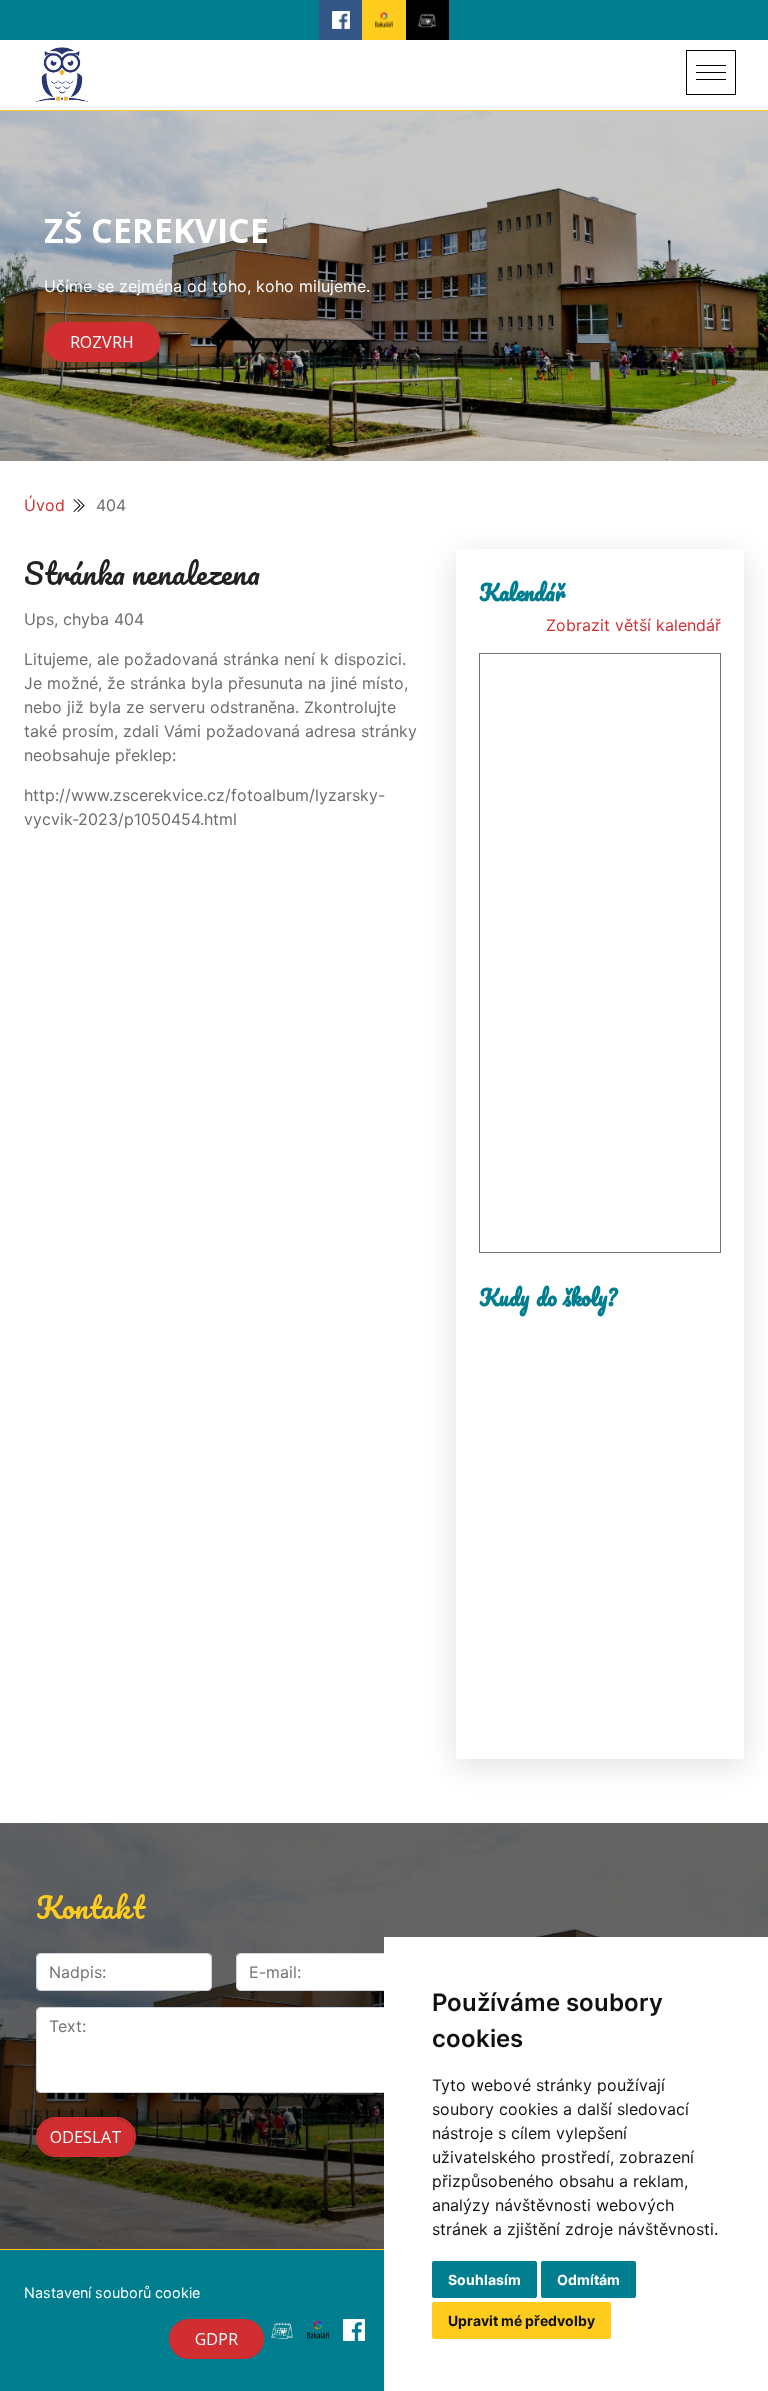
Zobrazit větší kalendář (633, 625)
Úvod (44, 505)
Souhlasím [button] (484, 2279)
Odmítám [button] (588, 2279)
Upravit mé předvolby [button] (521, 2320)
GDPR (216, 2339)
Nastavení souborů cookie (112, 2292)
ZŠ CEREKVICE (156, 230)
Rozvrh (102, 342)
